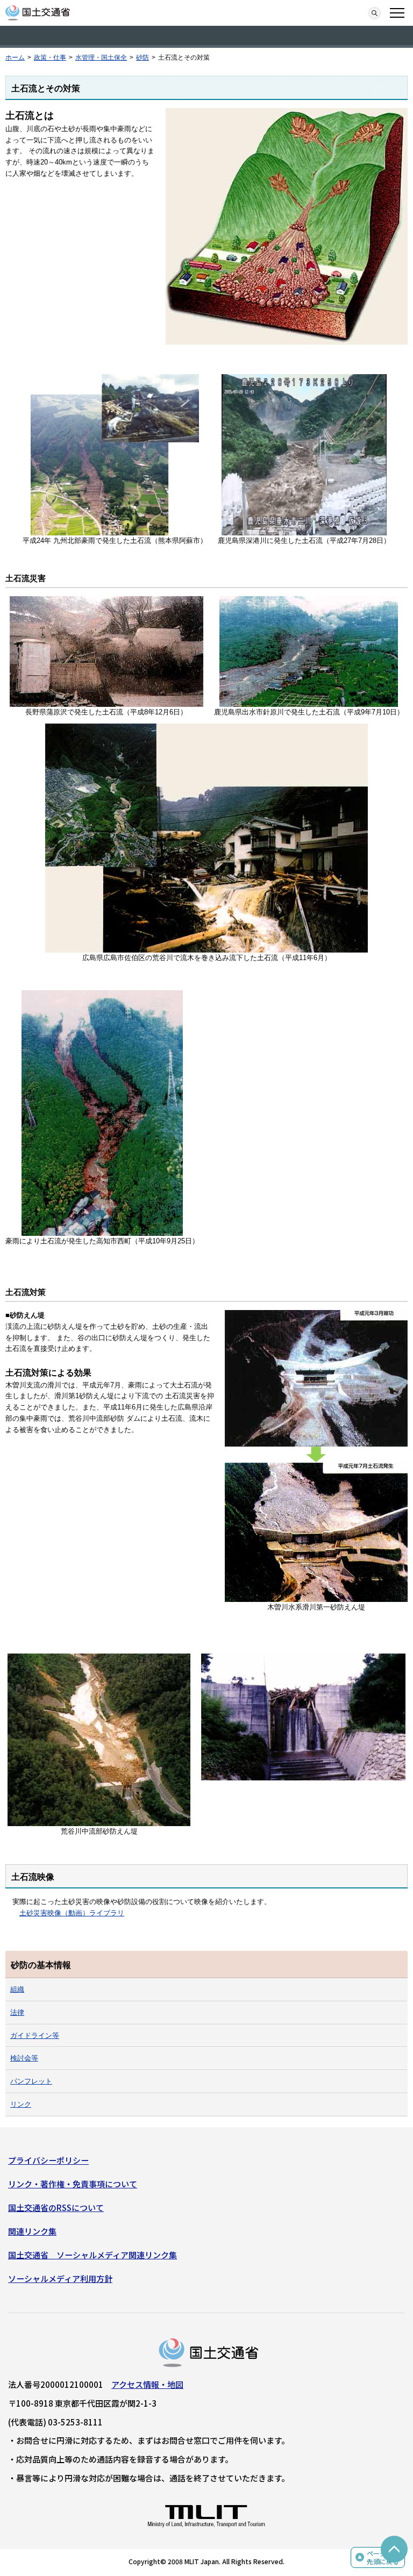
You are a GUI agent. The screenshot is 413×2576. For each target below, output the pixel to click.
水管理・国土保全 (101, 58)
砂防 (143, 58)
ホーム (15, 58)
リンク (21, 2104)
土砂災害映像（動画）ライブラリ (72, 1913)
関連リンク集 (32, 2231)
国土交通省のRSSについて (56, 2208)
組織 (17, 1989)
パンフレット (31, 2081)
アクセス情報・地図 (147, 2384)
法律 (17, 2012)
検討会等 (24, 2058)
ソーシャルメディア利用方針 (60, 2278)
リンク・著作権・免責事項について (73, 2184)
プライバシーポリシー (48, 2160)
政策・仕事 (50, 58)
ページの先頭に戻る (383, 2557)
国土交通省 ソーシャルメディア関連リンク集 (92, 2255)
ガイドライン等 (35, 2035)
